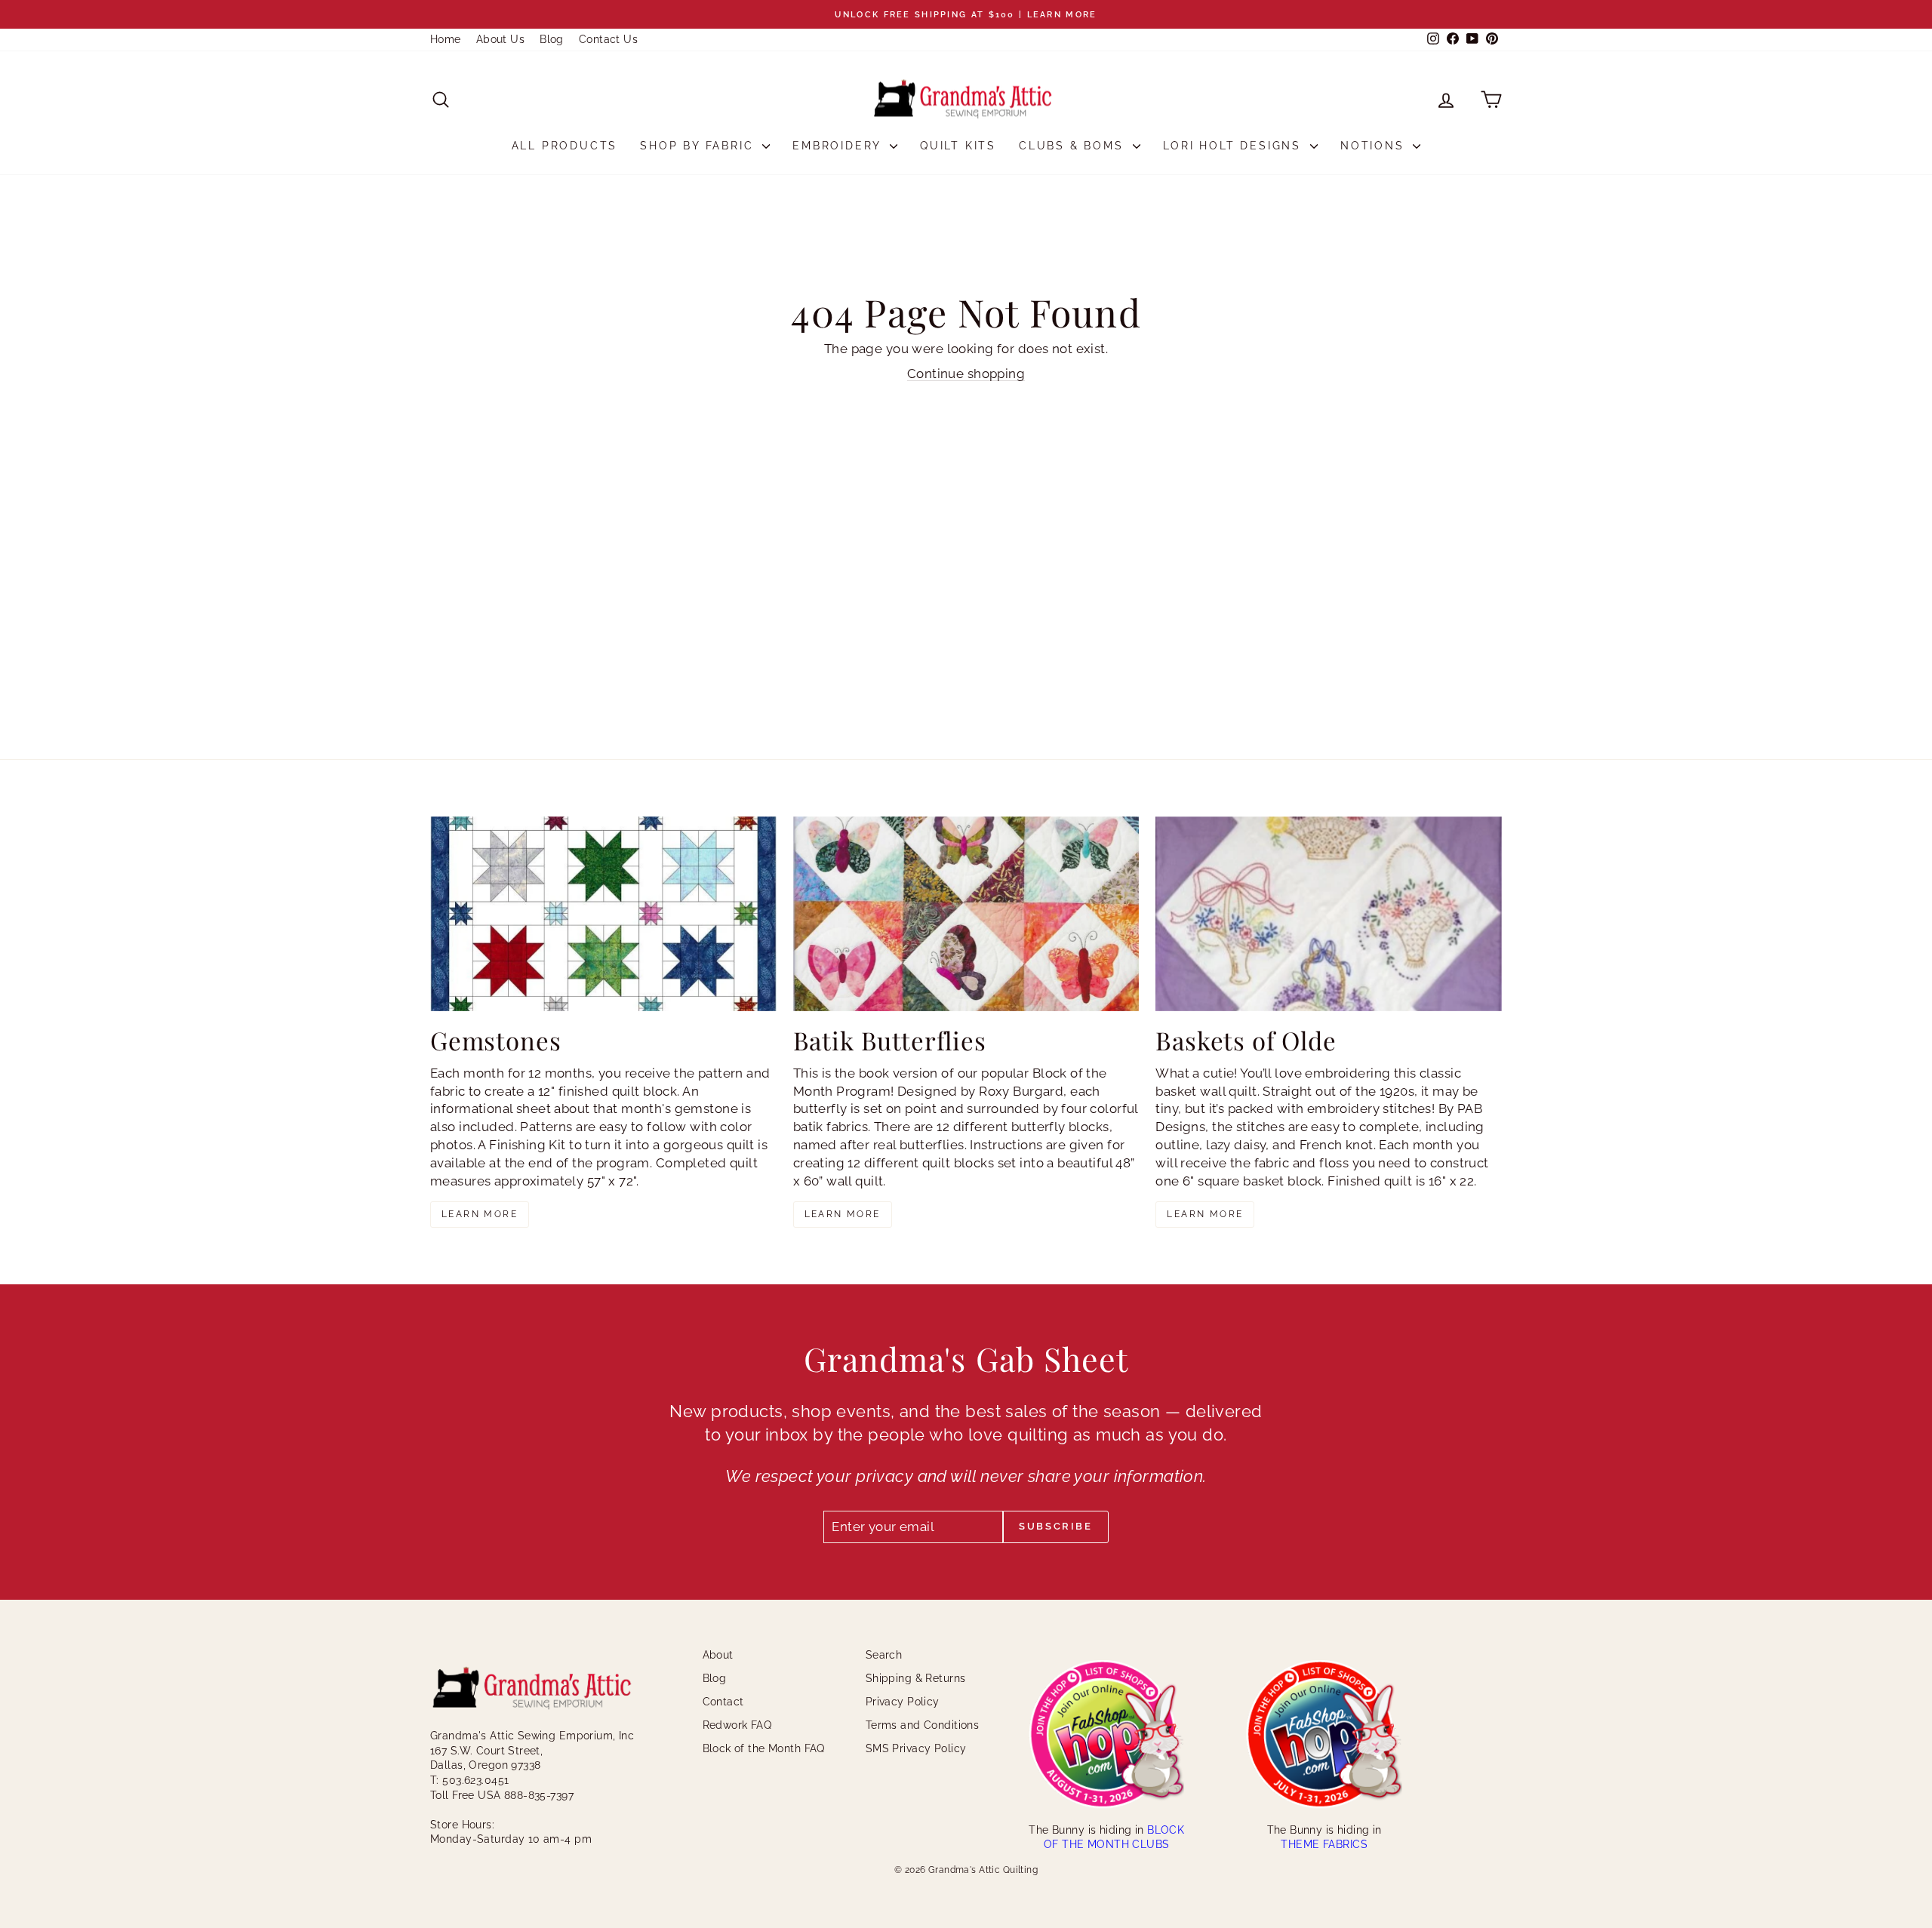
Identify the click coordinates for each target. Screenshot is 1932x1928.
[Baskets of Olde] (1329, 914)
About (718, 1655)
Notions (1375, 146)
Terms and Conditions (923, 1725)
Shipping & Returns (916, 1678)
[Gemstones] (603, 914)
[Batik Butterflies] (966, 914)
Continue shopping (966, 374)
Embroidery (839, 146)
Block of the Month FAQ (764, 1748)
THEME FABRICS (1324, 1844)
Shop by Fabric (699, 146)
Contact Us (608, 39)
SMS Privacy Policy (916, 1748)
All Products (565, 146)
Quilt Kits (958, 146)
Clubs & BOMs (1074, 146)
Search (884, 1655)
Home (446, 39)
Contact (723, 1702)
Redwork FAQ (737, 1725)
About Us (500, 39)
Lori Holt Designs (1235, 146)
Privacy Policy (903, 1702)
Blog (552, 39)
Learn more (480, 1214)
